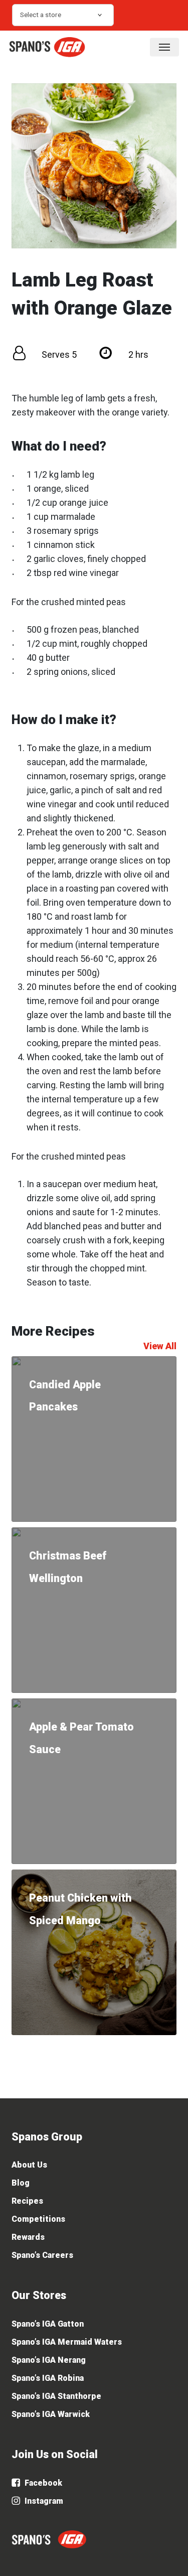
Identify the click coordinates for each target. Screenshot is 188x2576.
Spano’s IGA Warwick (51, 2414)
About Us (29, 2165)
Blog (21, 2183)
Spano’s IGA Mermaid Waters (67, 2342)
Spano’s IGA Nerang (49, 2360)
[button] (164, 47)
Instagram (43, 2501)
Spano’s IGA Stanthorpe (56, 2396)
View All (160, 1346)
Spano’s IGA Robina (48, 2378)
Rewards (28, 2237)
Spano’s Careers (42, 2255)
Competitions (38, 2219)
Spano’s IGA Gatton (48, 2324)
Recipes (27, 2201)
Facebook (42, 2483)
